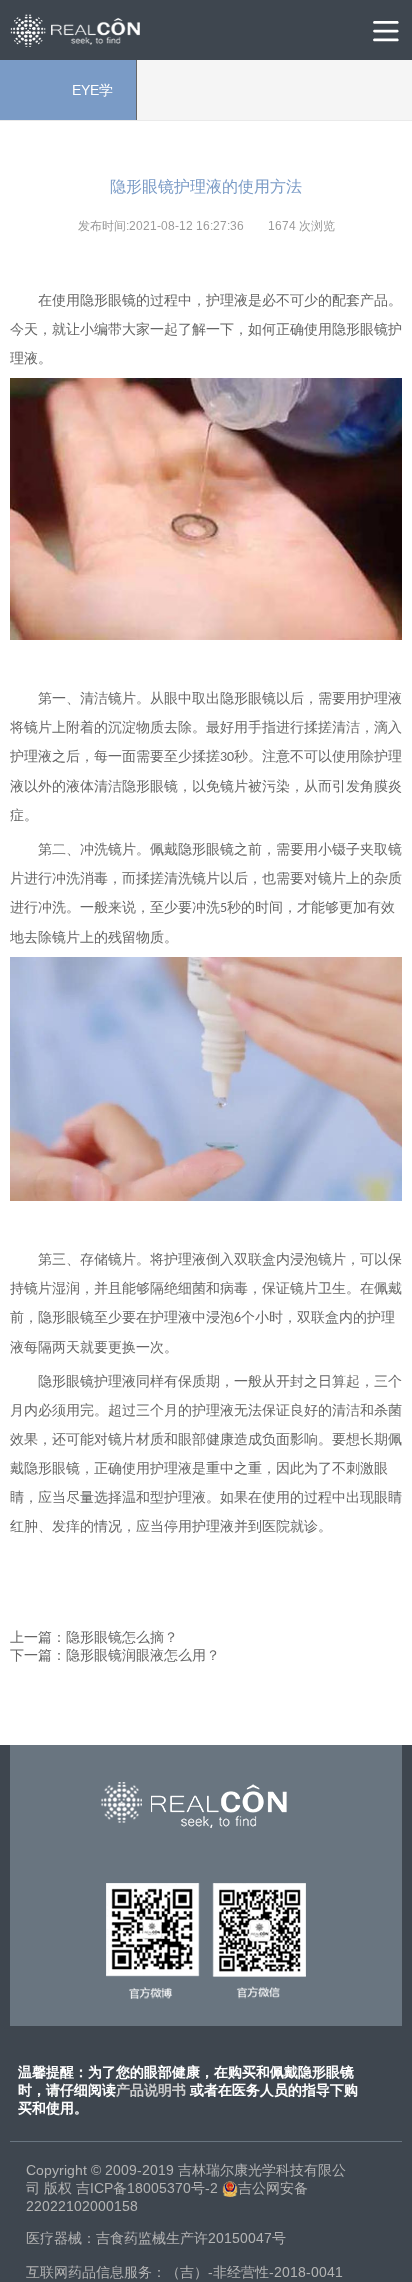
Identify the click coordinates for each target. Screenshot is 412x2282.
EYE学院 (68, 101)
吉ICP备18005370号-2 (147, 2188)
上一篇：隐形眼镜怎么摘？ (94, 1637)
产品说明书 (151, 2090)
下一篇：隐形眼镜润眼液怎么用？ (115, 1655)
